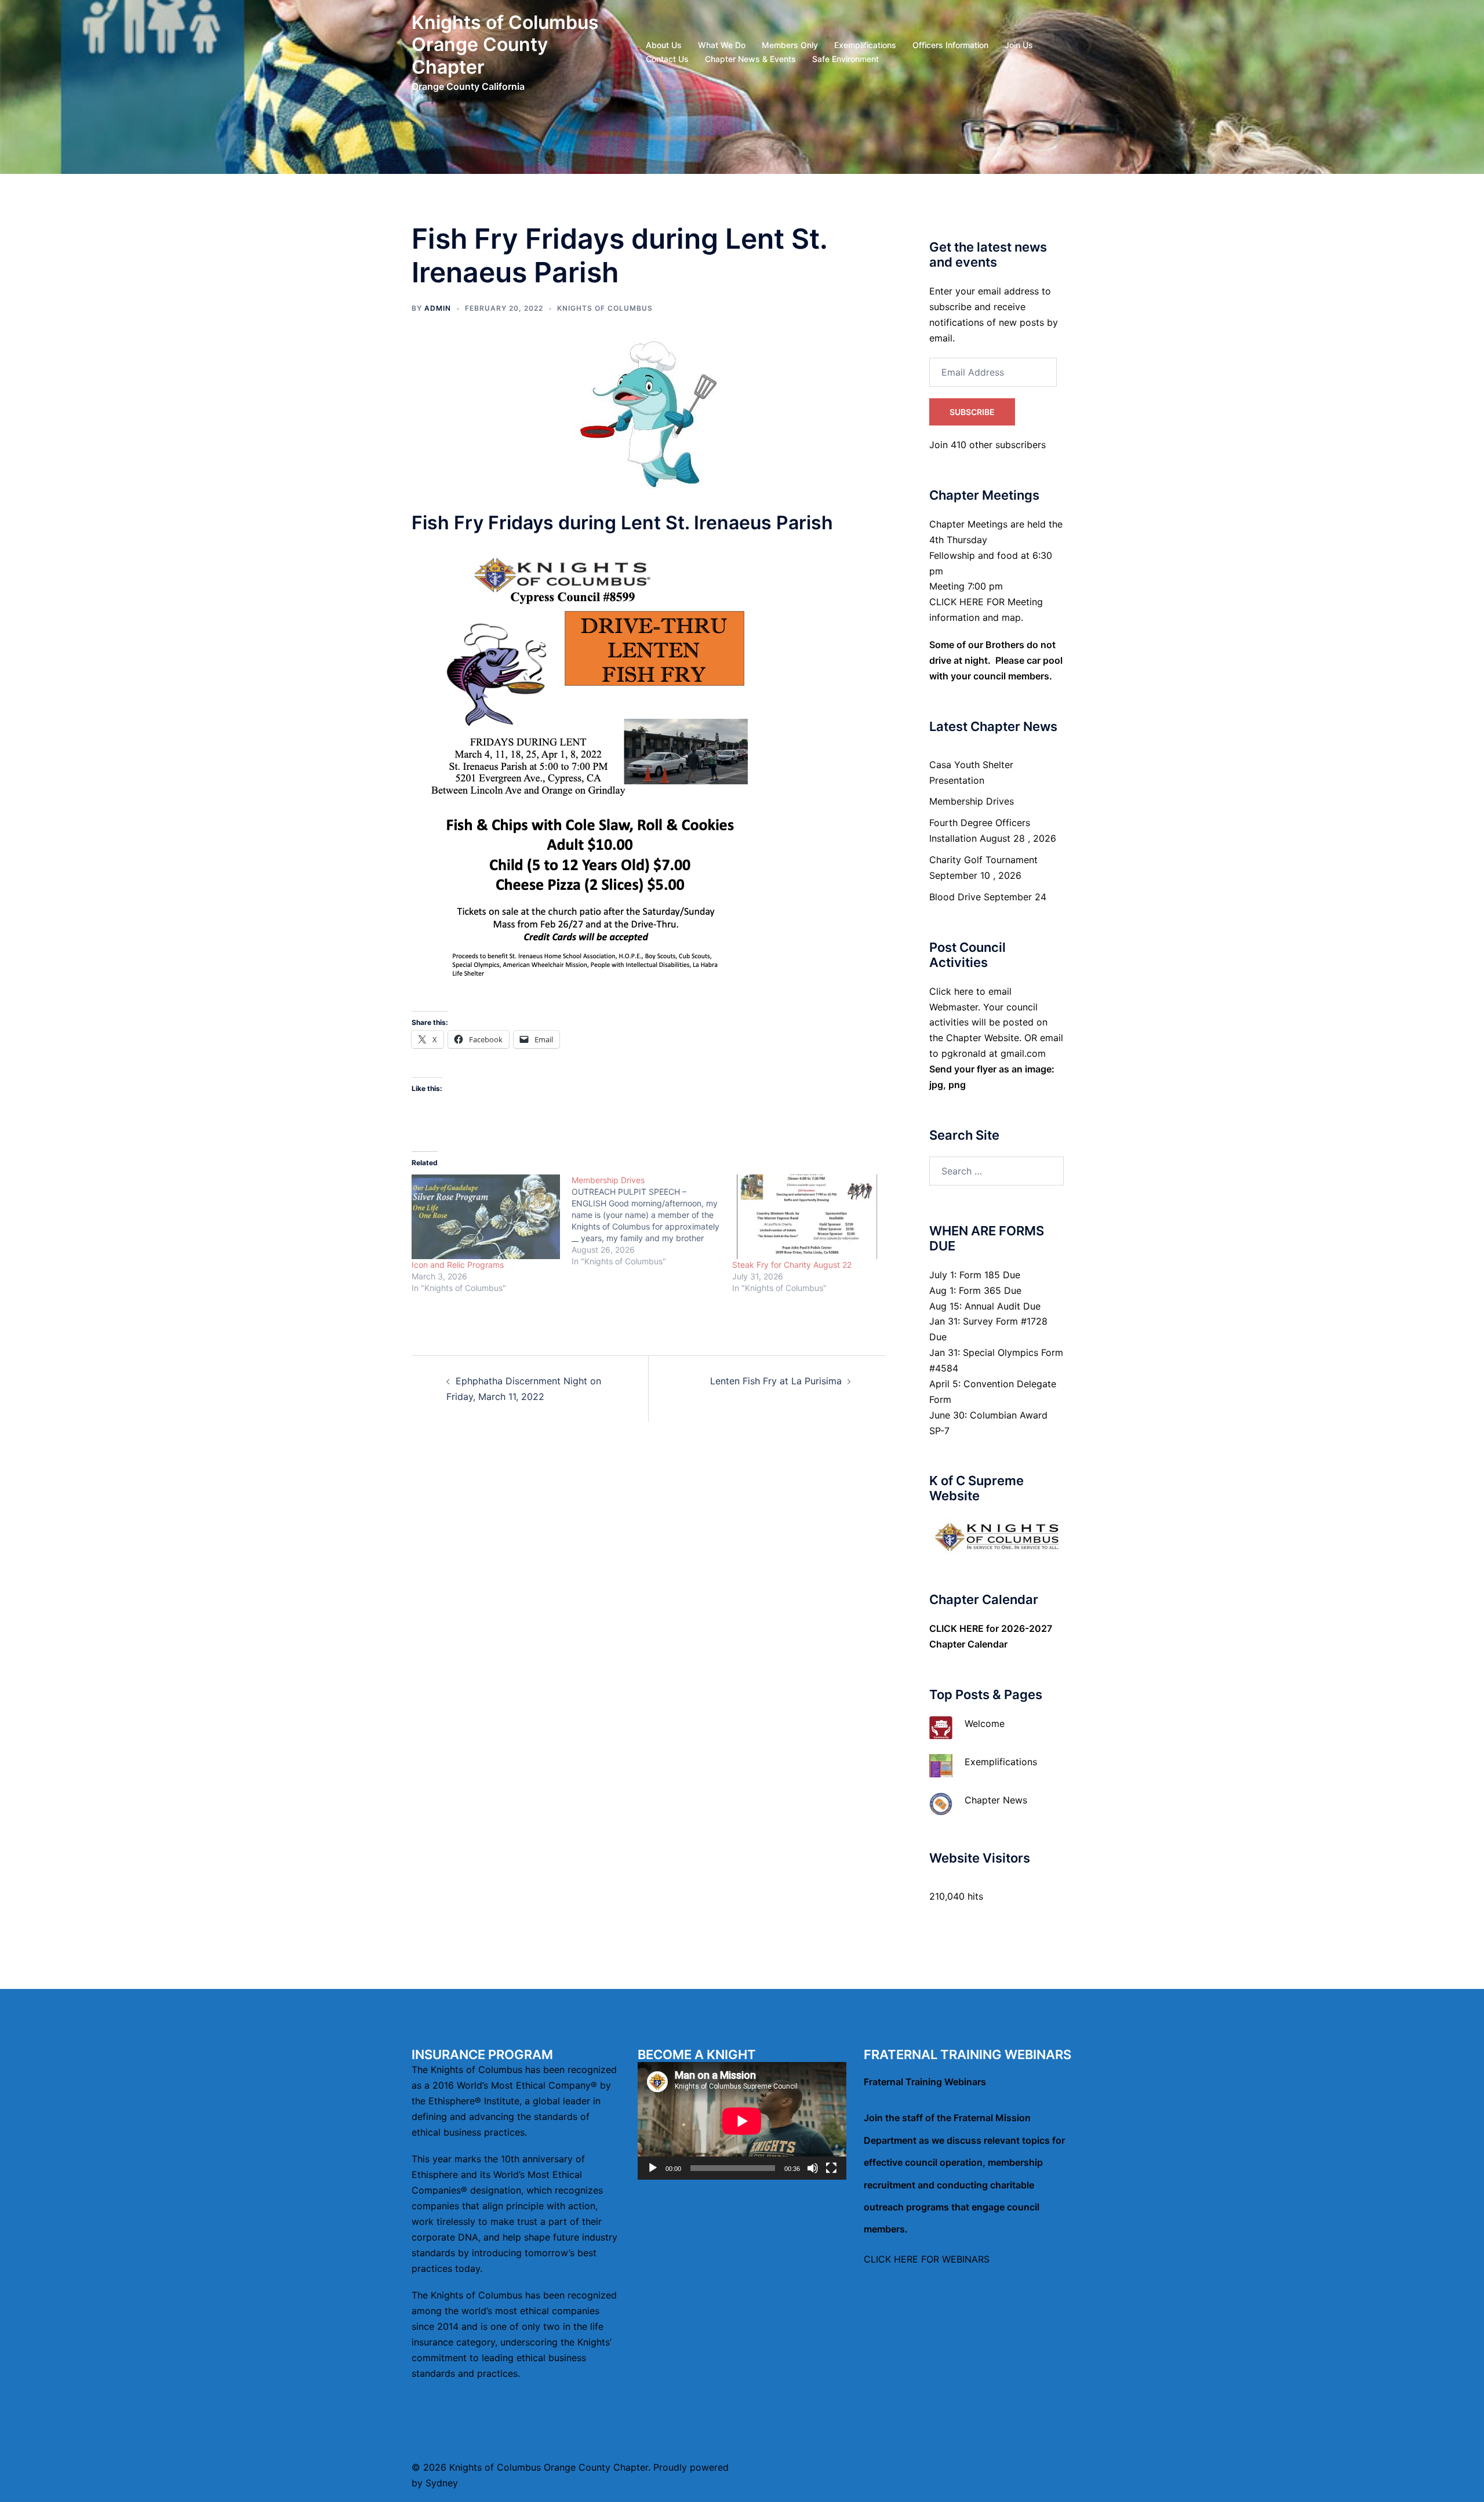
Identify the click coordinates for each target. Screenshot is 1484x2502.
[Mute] (813, 2168)
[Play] (653, 2168)
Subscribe (972, 412)
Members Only (790, 45)
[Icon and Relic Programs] (486, 1217)
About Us (664, 45)
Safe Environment (845, 59)
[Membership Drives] (652, 1221)
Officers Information (950, 45)
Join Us (1019, 45)
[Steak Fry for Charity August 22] (806, 1217)
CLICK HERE (956, 1628)
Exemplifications (865, 45)
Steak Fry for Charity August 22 (792, 1265)
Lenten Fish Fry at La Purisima (776, 1381)
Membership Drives (972, 801)
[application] (742, 2121)
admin (438, 308)
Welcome (985, 1723)
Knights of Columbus (605, 308)
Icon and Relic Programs (458, 1265)
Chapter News (996, 1800)
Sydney (442, 2483)
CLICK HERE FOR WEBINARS (927, 2259)
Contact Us (667, 59)
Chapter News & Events (750, 59)
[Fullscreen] (831, 2168)
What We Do (722, 45)
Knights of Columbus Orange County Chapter (505, 45)
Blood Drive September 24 (988, 897)
